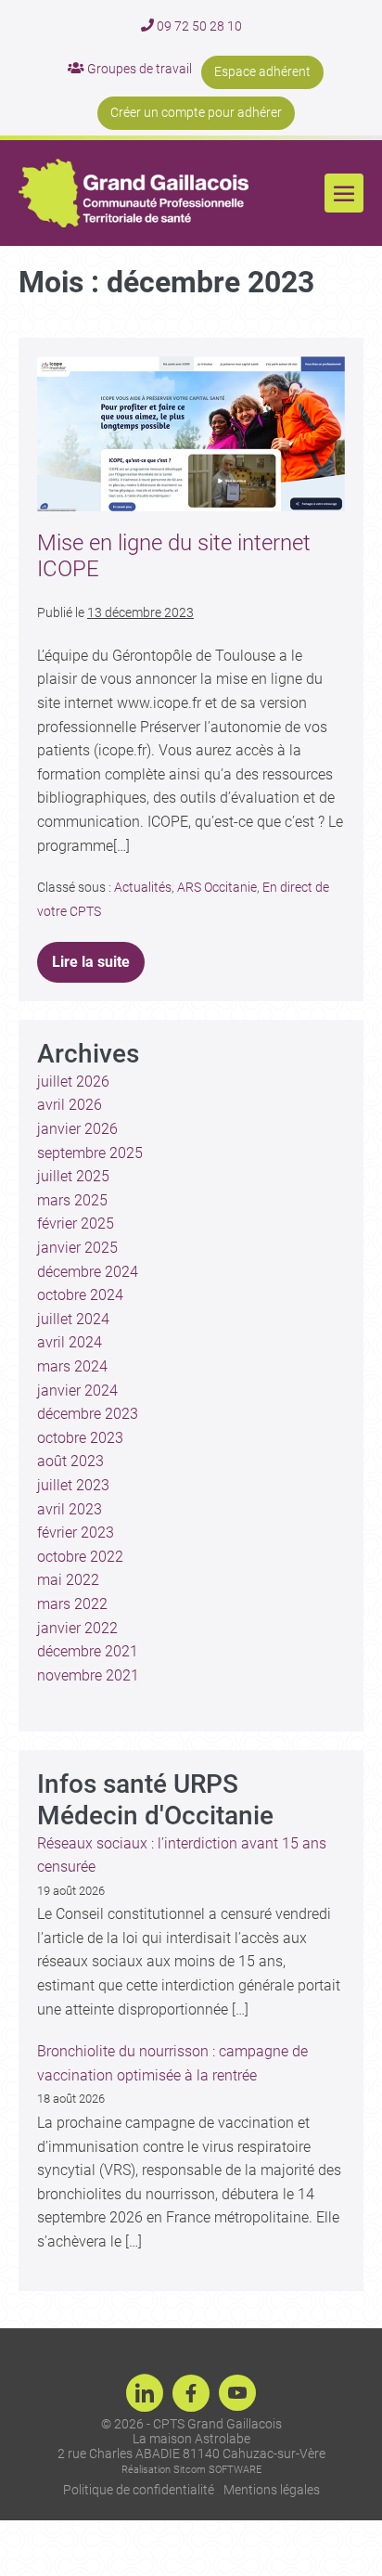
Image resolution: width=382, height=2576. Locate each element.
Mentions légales (272, 2490)
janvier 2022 (77, 1628)
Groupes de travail (138, 69)
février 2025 (76, 1224)
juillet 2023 (73, 1485)
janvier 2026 (77, 1129)
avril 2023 (70, 1509)
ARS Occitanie (217, 887)
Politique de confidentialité (139, 2490)
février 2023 (76, 1533)
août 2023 (70, 1461)
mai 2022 (68, 1580)
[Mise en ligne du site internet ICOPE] (191, 434)
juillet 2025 (73, 1176)
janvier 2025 (77, 1248)
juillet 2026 (73, 1082)
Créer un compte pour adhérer (196, 112)
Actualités (143, 887)
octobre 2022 (80, 1557)
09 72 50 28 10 (198, 26)
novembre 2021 (88, 1675)
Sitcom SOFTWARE (217, 2470)
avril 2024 (70, 1342)
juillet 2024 (73, 1319)
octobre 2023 (80, 1438)
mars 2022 (72, 1604)
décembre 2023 (88, 1414)
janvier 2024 (77, 1391)
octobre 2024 (80, 1295)
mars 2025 (72, 1200)
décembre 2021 (88, 1651)
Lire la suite (97, 956)
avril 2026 (70, 1105)
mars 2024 (72, 1366)
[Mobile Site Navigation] (344, 193)
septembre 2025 (90, 1153)
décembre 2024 (88, 1272)
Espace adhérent (262, 71)
